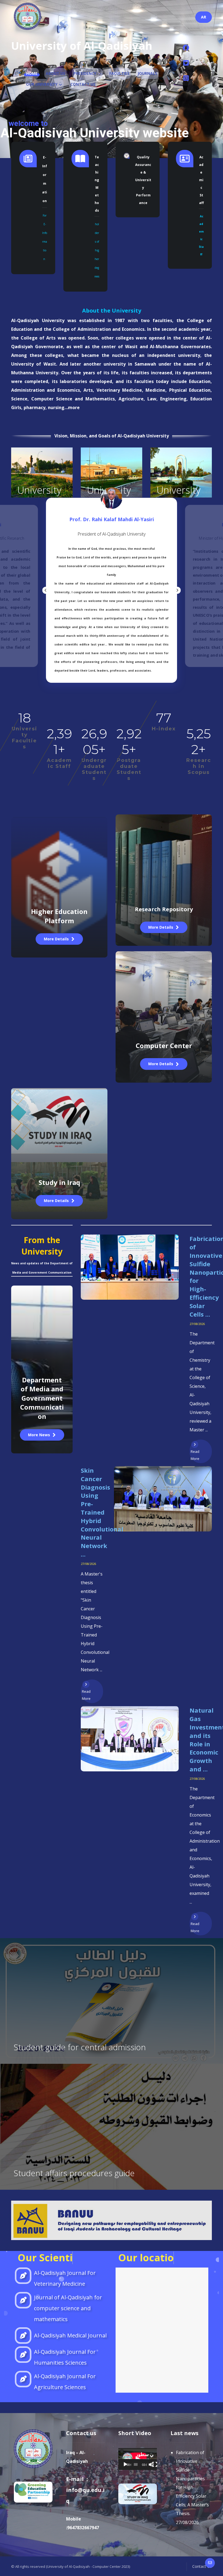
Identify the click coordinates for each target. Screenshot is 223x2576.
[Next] (177, 590)
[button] (186, 48)
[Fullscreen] (155, 2464)
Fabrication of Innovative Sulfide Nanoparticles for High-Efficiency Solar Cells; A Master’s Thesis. (192, 2483)
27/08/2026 (197, 1324)
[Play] (125, 2464)
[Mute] (151, 2464)
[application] (138, 2459)
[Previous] (46, 590)
